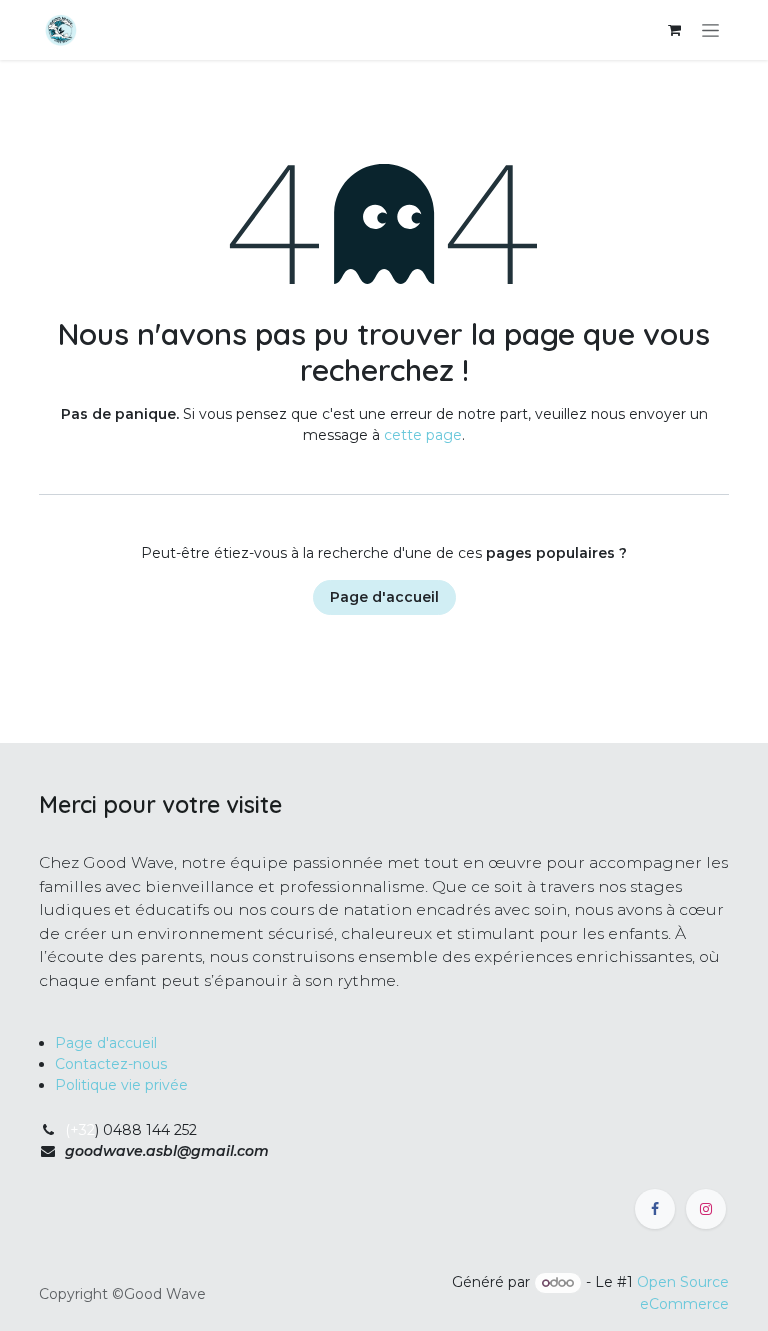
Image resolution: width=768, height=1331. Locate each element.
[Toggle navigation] (710, 30)
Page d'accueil (384, 597)
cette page (423, 435)
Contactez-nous (111, 1064)
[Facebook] (655, 1209)
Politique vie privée (121, 1085)
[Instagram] (706, 1209)
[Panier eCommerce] (674, 30)
